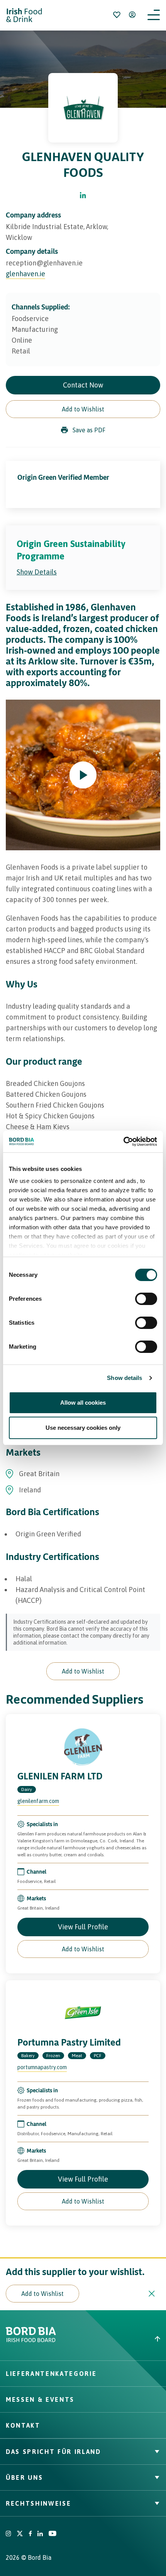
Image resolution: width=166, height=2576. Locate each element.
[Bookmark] (117, 15)
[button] (83, 409)
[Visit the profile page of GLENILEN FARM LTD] (83, 1747)
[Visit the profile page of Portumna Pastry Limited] (83, 2013)
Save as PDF (89, 430)
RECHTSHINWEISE (38, 2503)
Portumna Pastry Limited (69, 2042)
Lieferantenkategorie (51, 2374)
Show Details (37, 572)
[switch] (146, 1299)
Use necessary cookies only (83, 1428)
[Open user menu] (132, 15)
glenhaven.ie (25, 274)
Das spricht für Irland (53, 2452)
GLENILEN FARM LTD (60, 1776)
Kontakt (23, 2425)
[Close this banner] (152, 2294)
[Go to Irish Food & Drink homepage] (24, 15)
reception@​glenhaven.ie (44, 263)
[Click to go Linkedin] (83, 196)
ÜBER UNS (24, 2477)
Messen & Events (40, 2399)
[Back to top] (124, 2339)
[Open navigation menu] (154, 15)
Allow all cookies (83, 1403)
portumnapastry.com (42, 2067)
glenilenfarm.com (38, 1801)
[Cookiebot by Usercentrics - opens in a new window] (123, 1142)
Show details (124, 1378)
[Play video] (83, 775)
